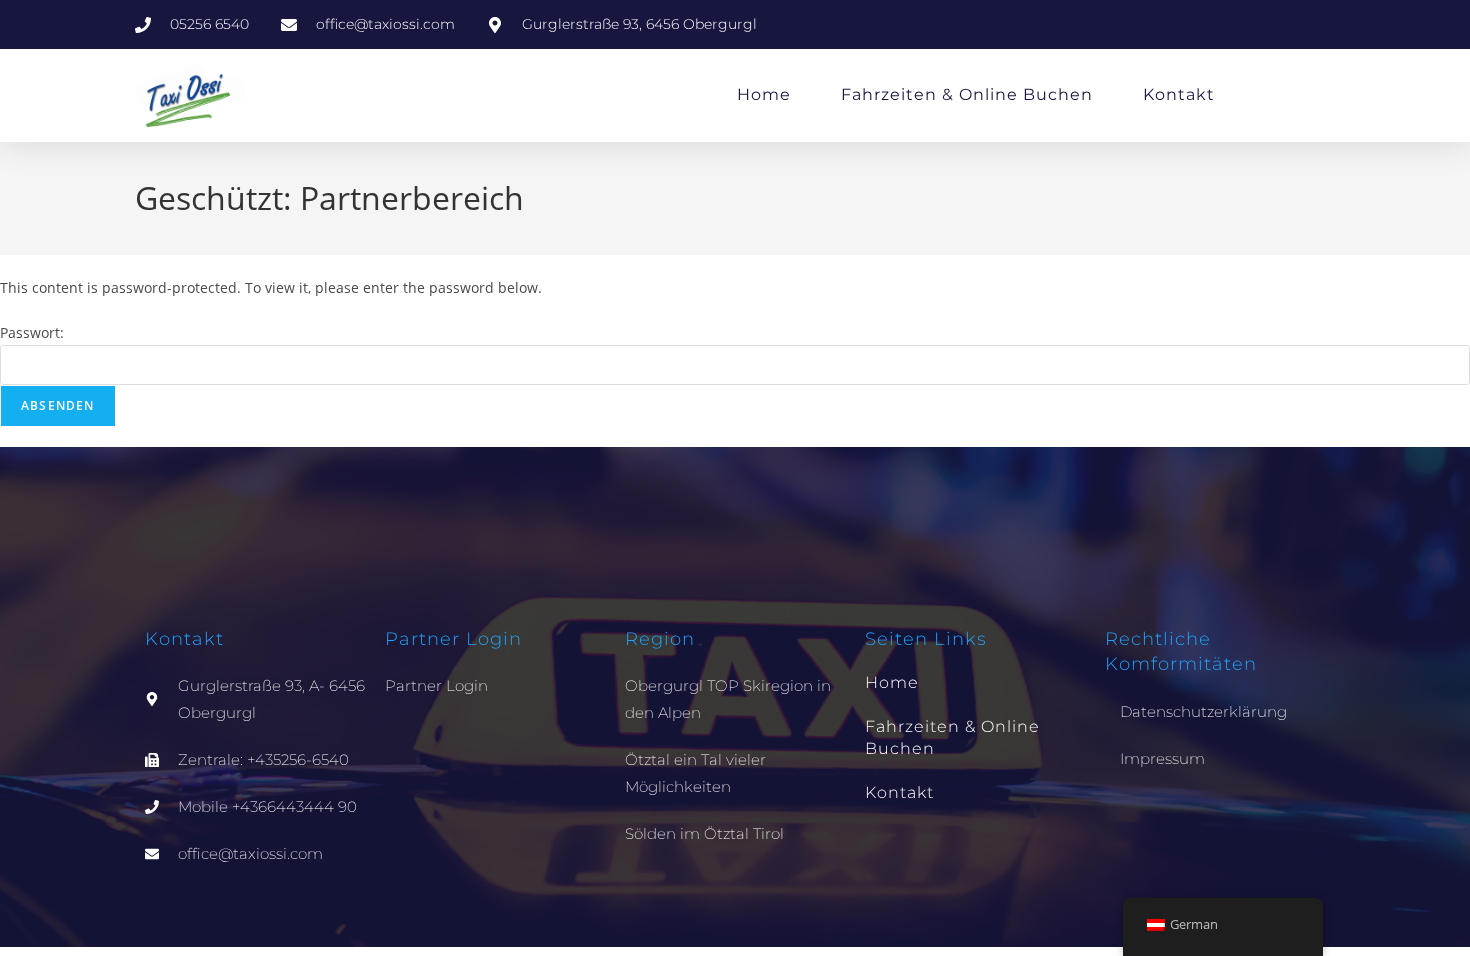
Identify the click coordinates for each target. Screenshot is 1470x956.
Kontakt (1179, 94)
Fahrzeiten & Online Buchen (967, 94)
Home (764, 94)
